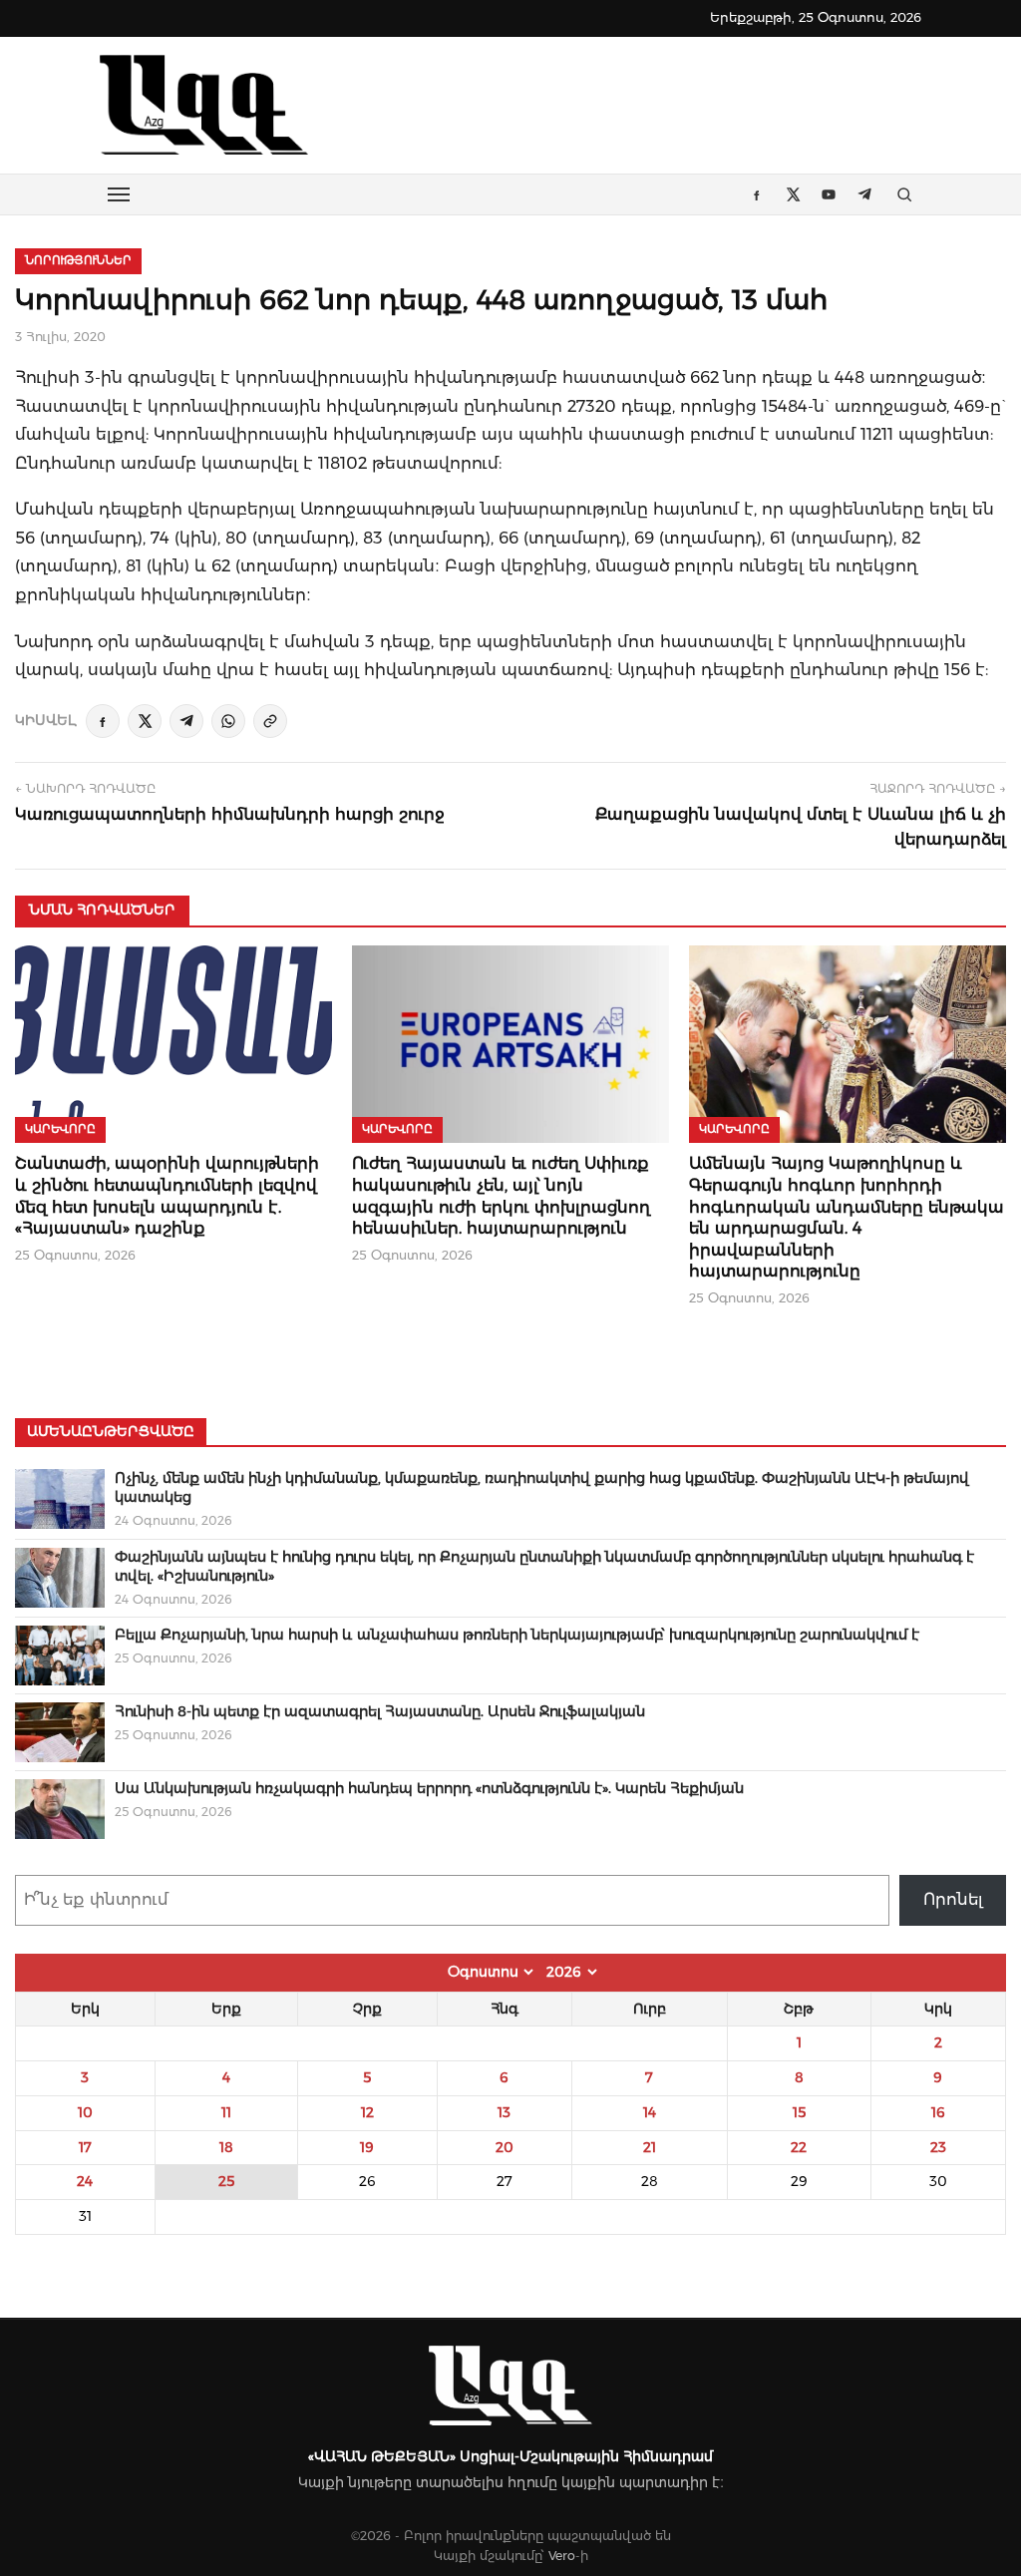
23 (938, 2147)
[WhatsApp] (228, 721)
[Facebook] (103, 721)
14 (650, 2112)
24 (85, 2181)
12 (367, 2112)
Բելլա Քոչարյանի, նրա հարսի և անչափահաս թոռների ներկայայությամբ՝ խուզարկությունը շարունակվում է (517, 1635)
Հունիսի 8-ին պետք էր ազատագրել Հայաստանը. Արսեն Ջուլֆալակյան (380, 1711)
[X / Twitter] (145, 721)
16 (938, 2112)
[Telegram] (186, 721)
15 (799, 2112)
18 (226, 2147)
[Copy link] (270, 721)
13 (504, 2112)
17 (85, 2147)
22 (799, 2147)
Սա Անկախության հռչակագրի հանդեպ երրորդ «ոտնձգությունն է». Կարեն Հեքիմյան (429, 1788)
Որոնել (953, 1899)
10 (85, 2112)
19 (367, 2147)
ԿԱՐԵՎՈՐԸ (60, 1129)
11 (226, 2112)
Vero (562, 2556)
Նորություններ (78, 260)
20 (505, 2147)
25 (226, 2181)
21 (650, 2147)
